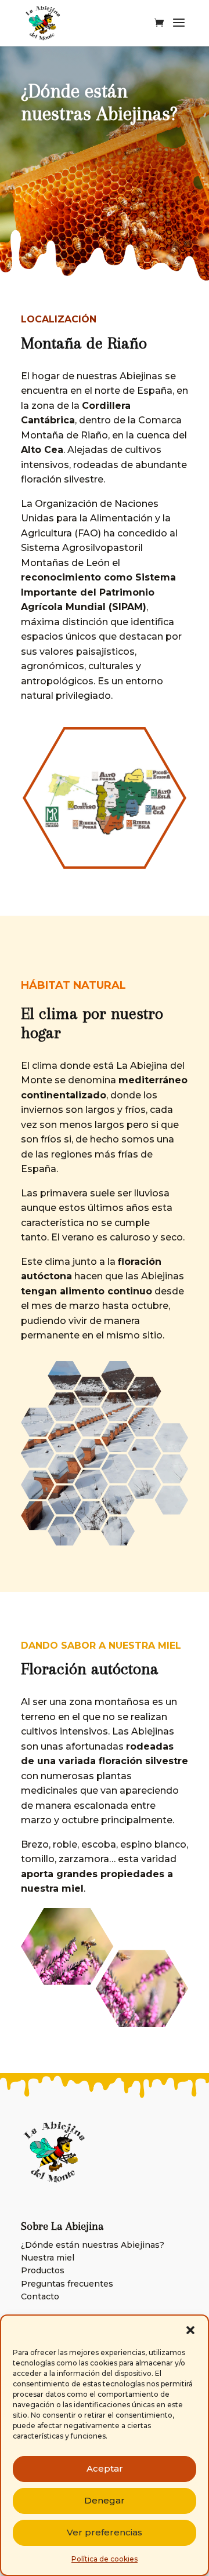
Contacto (40, 2296)
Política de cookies (105, 2559)
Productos (43, 2270)
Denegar (105, 2500)
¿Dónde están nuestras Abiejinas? (93, 2245)
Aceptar (105, 2468)
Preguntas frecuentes (67, 2284)
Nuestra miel (48, 2258)
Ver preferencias (105, 2532)
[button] (190, 2330)
